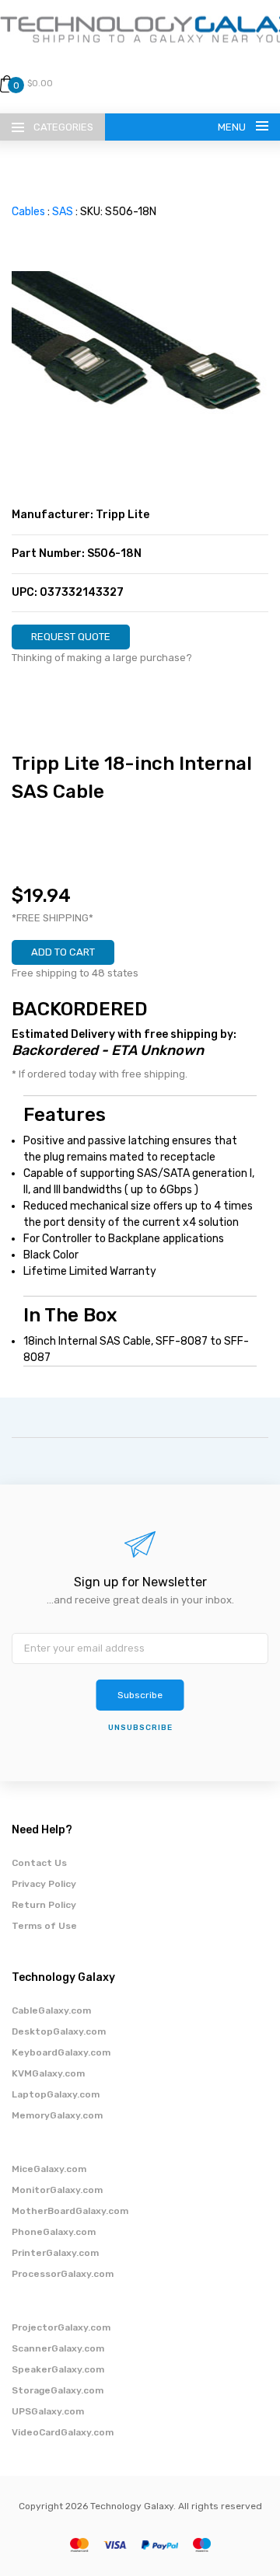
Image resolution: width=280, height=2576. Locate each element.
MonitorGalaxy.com (57, 2190)
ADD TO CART (63, 952)
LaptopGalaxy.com (56, 2094)
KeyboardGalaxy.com (61, 2052)
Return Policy (44, 1905)
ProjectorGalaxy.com (61, 2327)
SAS (63, 212)
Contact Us (39, 1863)
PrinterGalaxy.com (55, 2253)
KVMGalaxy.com (48, 2073)
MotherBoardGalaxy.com (70, 2211)
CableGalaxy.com (51, 2010)
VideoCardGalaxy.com (63, 2432)
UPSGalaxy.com (48, 2411)
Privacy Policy (44, 1884)
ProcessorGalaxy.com (63, 2274)
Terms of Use (44, 1926)
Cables (28, 212)
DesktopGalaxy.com (59, 2031)
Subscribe (140, 1695)
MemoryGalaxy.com (57, 2115)
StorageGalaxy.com (58, 2390)
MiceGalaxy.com (49, 2169)
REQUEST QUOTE (71, 637)
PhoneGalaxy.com (54, 2232)
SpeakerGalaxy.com (58, 2369)
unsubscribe (140, 1728)
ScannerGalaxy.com (58, 2348)
